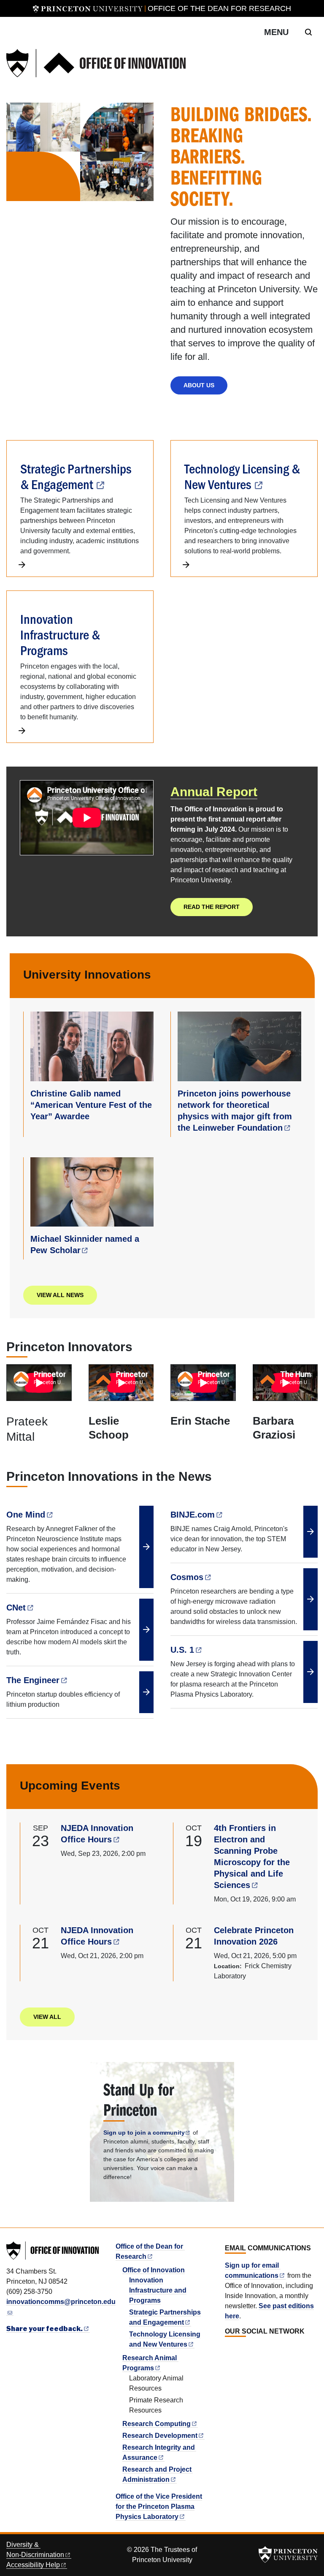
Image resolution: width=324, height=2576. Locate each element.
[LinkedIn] (229, 2350)
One (26, 1515)
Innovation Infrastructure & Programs (60, 634)
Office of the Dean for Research (219, 8)
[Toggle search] (308, 32)
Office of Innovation (154, 2270)
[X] (238, 2350)
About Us (199, 385)
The (33, 1680)
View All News (60, 1295)
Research (157, 2424)
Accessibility (33, 2565)
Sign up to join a (144, 2133)
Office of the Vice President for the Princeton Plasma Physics (159, 2507)
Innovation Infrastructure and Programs (158, 2290)
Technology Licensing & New (242, 476)
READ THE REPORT (212, 907)
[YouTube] (257, 2350)
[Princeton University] (88, 8)
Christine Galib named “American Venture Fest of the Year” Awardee (91, 1105)
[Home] (96, 63)
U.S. (182, 1650)
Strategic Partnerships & (76, 476)
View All (47, 2017)
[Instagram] (248, 2350)
